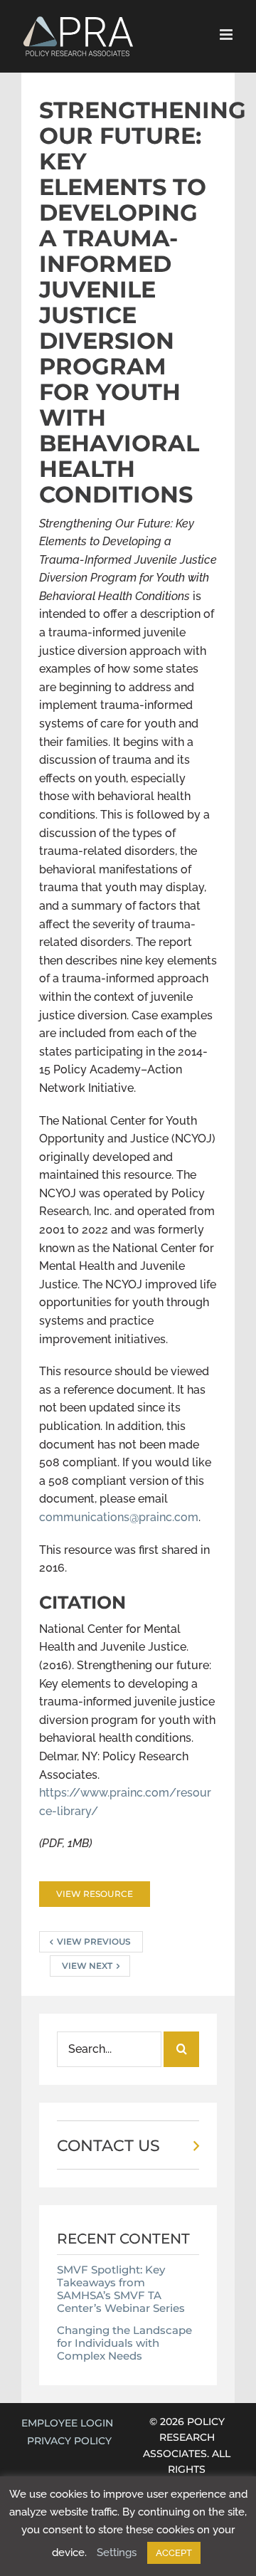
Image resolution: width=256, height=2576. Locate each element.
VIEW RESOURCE (95, 1894)
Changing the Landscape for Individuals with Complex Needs (124, 2343)
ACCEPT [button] (174, 2553)
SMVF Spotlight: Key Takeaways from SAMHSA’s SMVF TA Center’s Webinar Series (121, 2289)
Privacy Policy (69, 2441)
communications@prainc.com (119, 1517)
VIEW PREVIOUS (94, 1941)
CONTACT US (108, 2146)
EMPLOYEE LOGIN (67, 2423)
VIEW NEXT (87, 1966)
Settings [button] (117, 2553)
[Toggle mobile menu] (227, 35)
